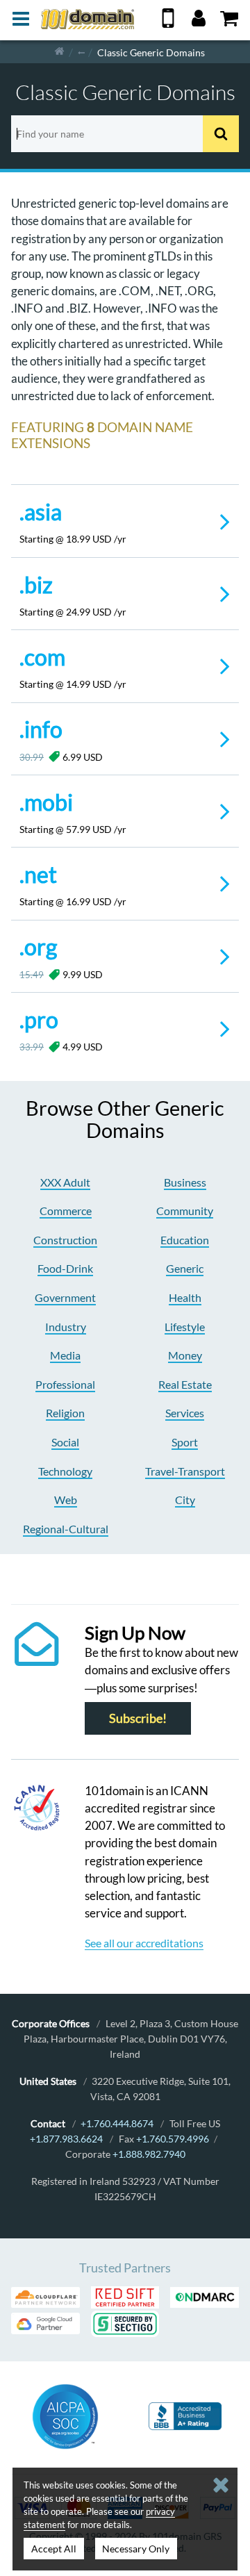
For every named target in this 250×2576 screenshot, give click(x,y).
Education (185, 1240)
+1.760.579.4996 (173, 2139)
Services (185, 1413)
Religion (65, 1413)
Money (185, 1355)
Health (185, 1297)
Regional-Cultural (66, 1529)
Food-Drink (65, 1268)
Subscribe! (138, 1718)
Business (185, 1182)
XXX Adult (65, 1182)
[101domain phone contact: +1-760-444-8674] (168, 23)
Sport (185, 1442)
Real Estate (185, 1384)
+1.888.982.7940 (149, 2154)
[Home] (59, 52)
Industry (66, 1327)
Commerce (66, 1211)
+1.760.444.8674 (117, 2123)
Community (185, 1211)
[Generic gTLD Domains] (81, 52)
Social (65, 1442)
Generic (185, 1268)
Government (65, 1297)
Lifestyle (185, 1327)
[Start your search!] (221, 134)
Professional (65, 1384)
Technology (65, 1471)
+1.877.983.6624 (66, 2139)
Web (66, 1500)
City (185, 1500)
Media (65, 1355)
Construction (65, 1240)
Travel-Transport (185, 1471)
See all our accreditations (144, 1943)
